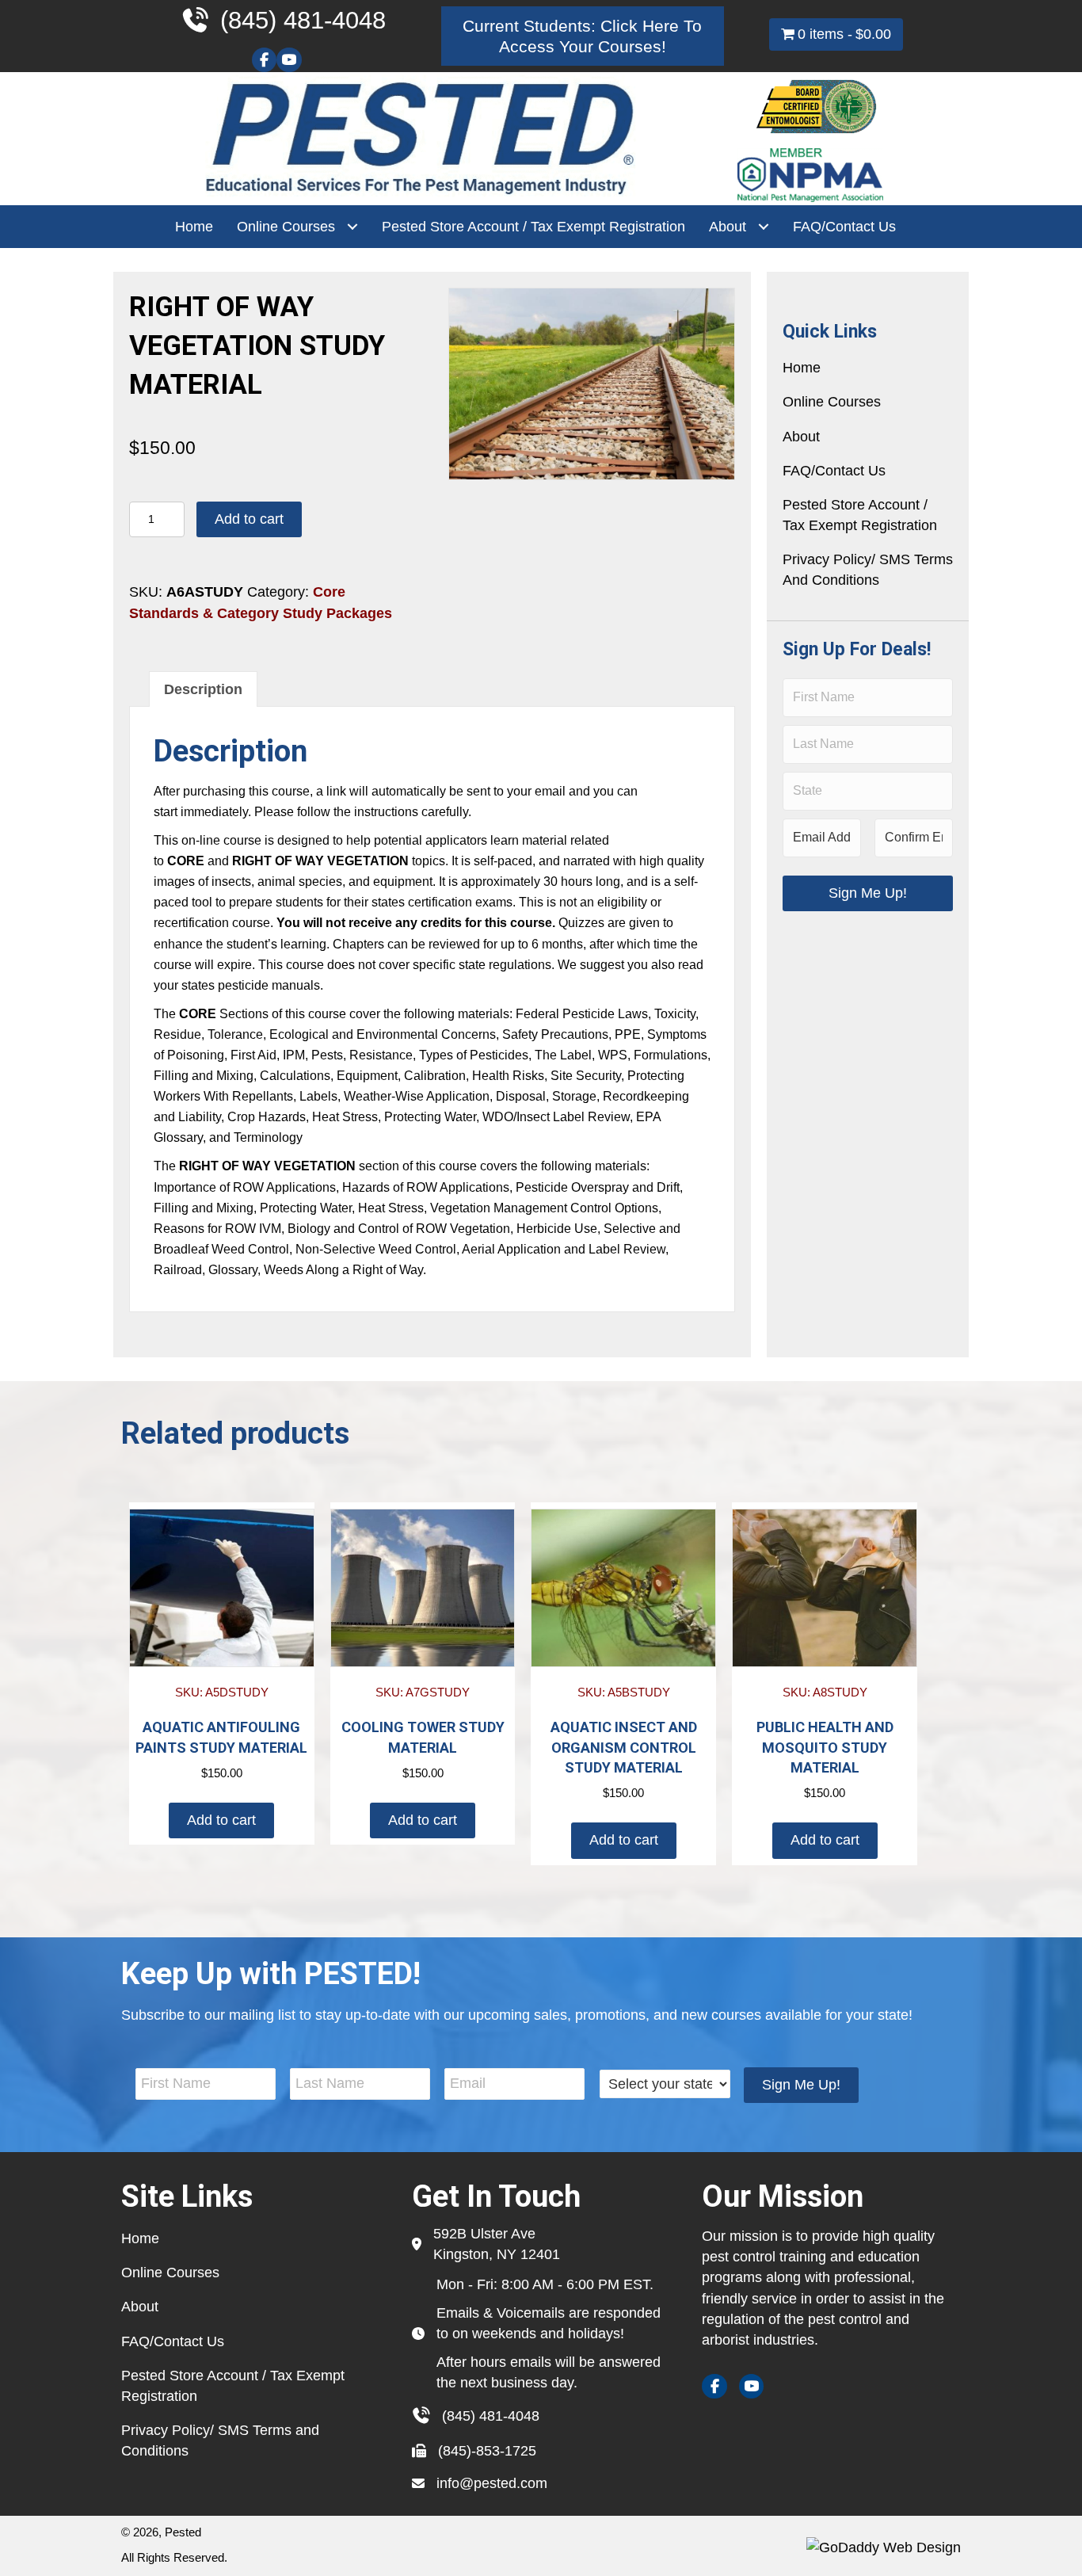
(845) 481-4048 (491, 2416)
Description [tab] (203, 689)
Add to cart (249, 519)
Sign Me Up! (868, 893)
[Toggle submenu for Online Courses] (352, 227)
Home (802, 368)
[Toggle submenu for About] (763, 227)
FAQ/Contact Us (834, 471)
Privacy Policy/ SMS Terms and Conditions (868, 570)
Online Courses (832, 402)
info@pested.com (492, 2483)
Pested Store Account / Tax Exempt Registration (860, 515)
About (801, 437)
